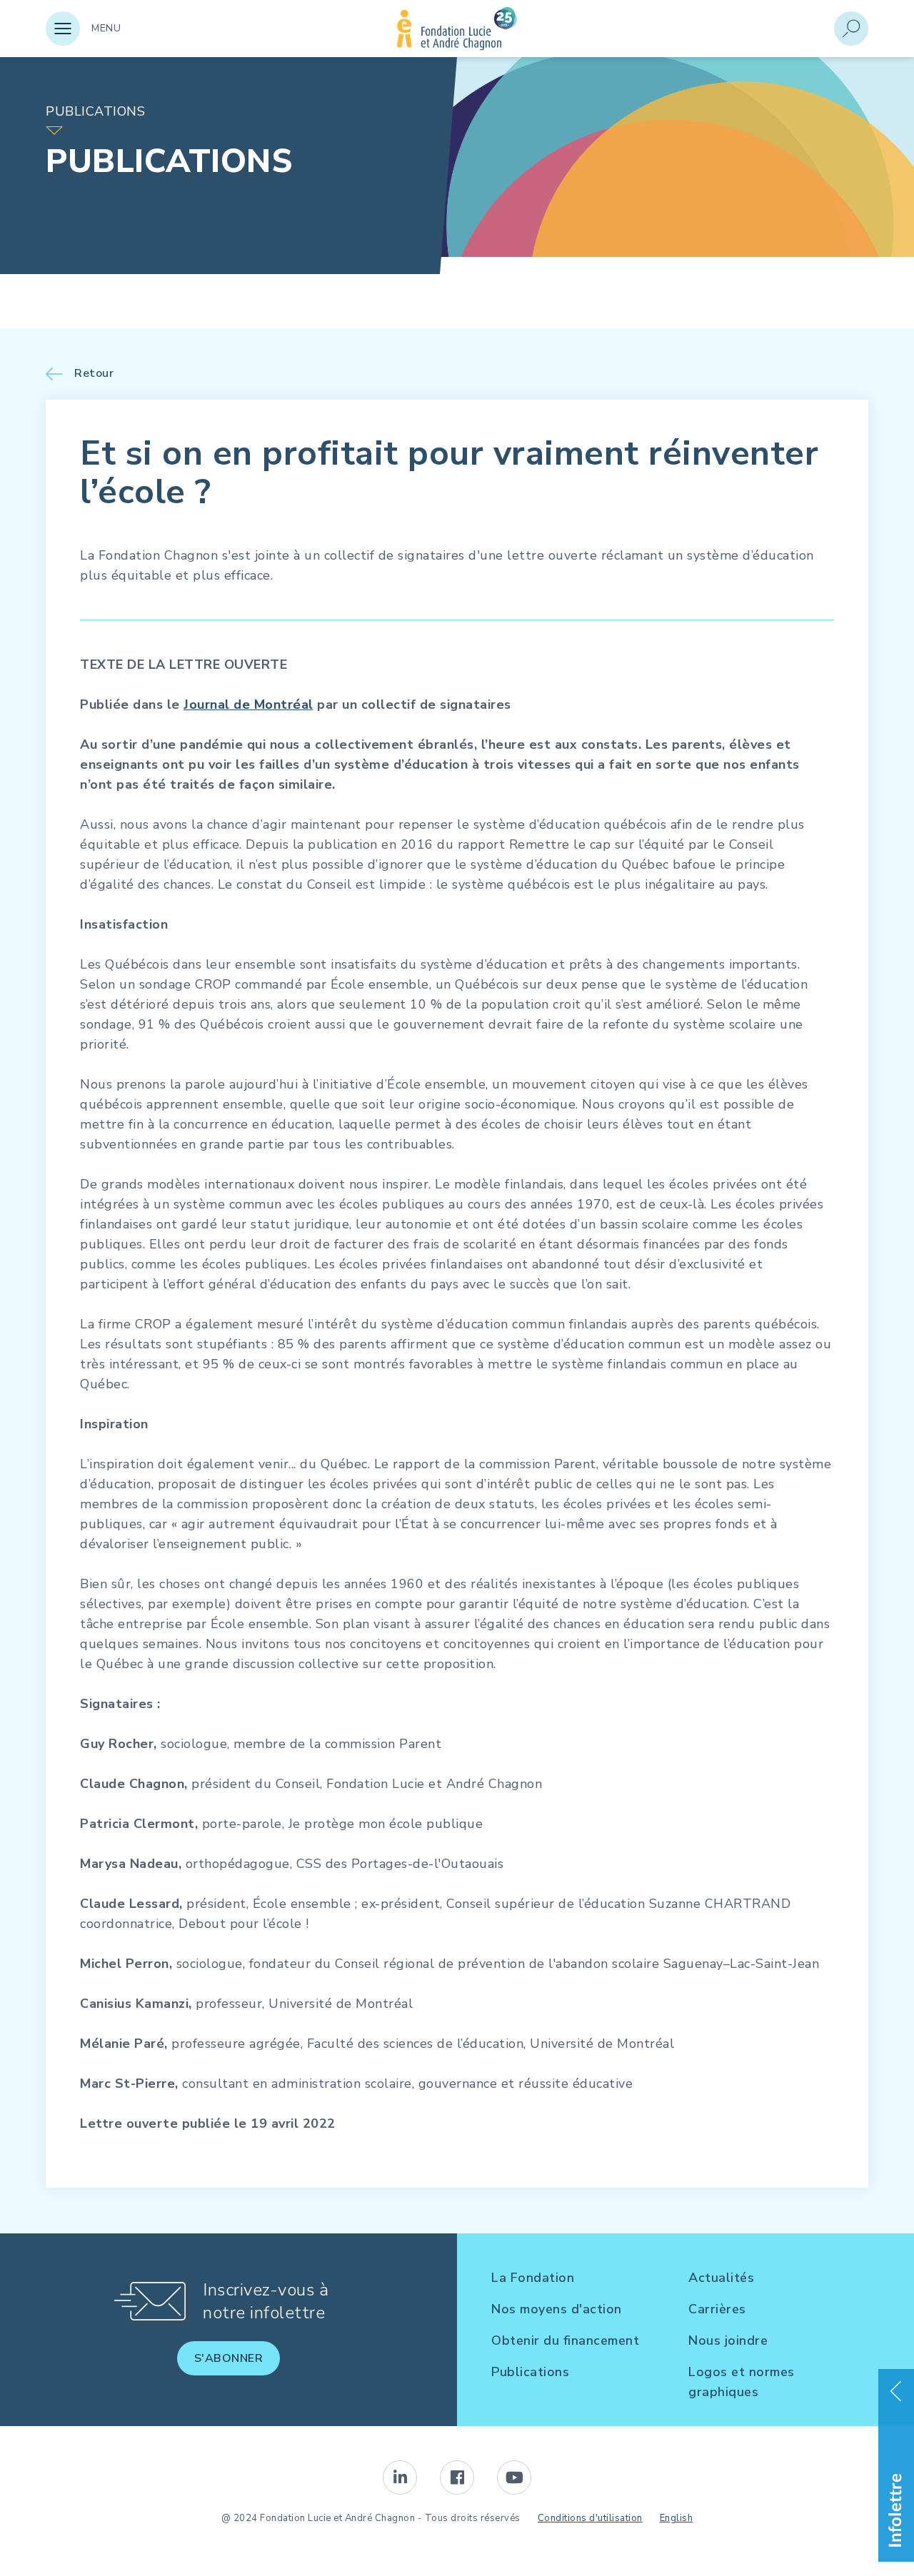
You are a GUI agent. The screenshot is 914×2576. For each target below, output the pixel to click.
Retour (94, 374)
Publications (530, 2372)
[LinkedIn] (400, 2477)
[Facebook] (457, 2477)
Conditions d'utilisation (590, 2518)
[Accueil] (457, 46)
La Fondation (533, 2278)
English (677, 2518)
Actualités (721, 2278)
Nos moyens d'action (557, 2309)
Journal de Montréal (248, 704)
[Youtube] (514, 2477)
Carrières (717, 2309)
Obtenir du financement (565, 2340)
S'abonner (229, 2358)
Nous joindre (728, 2340)
